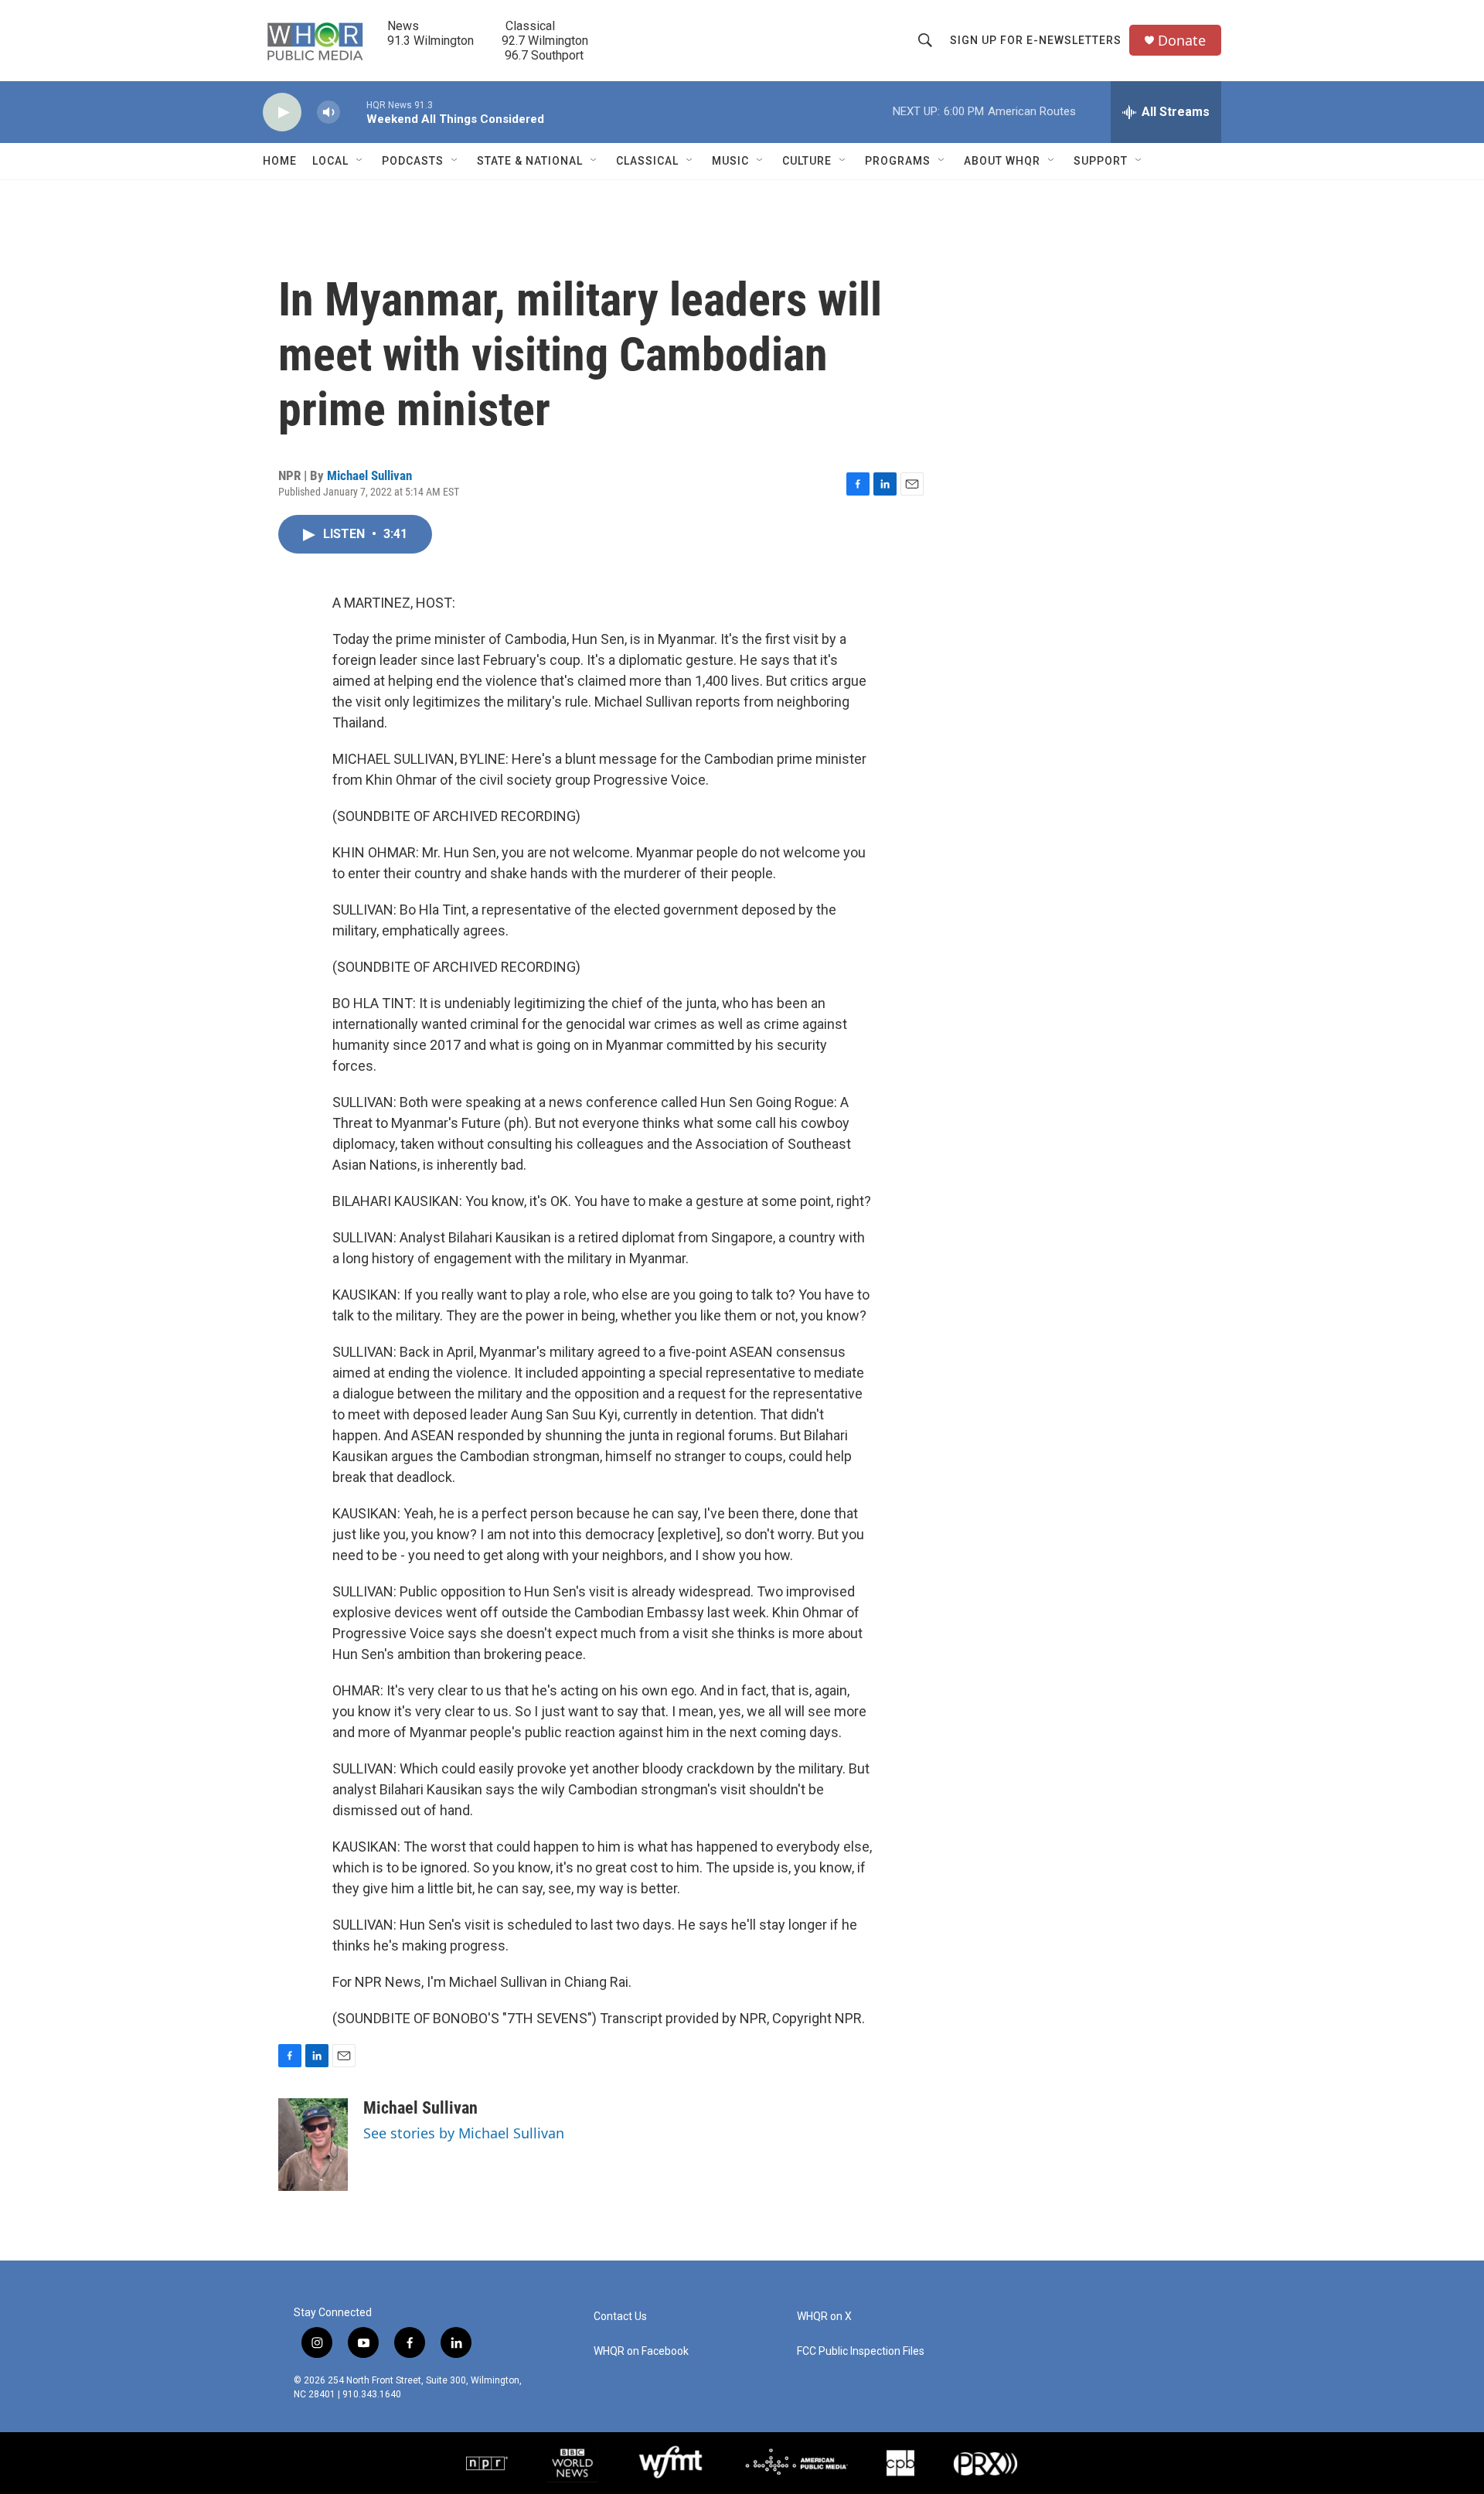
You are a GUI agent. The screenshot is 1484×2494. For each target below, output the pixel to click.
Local (330, 161)
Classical (647, 161)
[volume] (328, 112)
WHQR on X (824, 2317)
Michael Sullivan (369, 475)
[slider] (353, 112)
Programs (898, 161)
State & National (530, 161)
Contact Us (620, 2317)
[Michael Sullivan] (313, 2145)
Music (730, 161)
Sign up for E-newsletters (1036, 40)
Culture (807, 161)
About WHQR (1002, 161)
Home (280, 161)
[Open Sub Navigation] (360, 161)
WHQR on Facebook (641, 2351)
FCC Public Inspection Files (861, 2351)
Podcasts (413, 161)
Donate (1182, 41)
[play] (282, 112)
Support (1101, 161)
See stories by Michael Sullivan (464, 2133)
